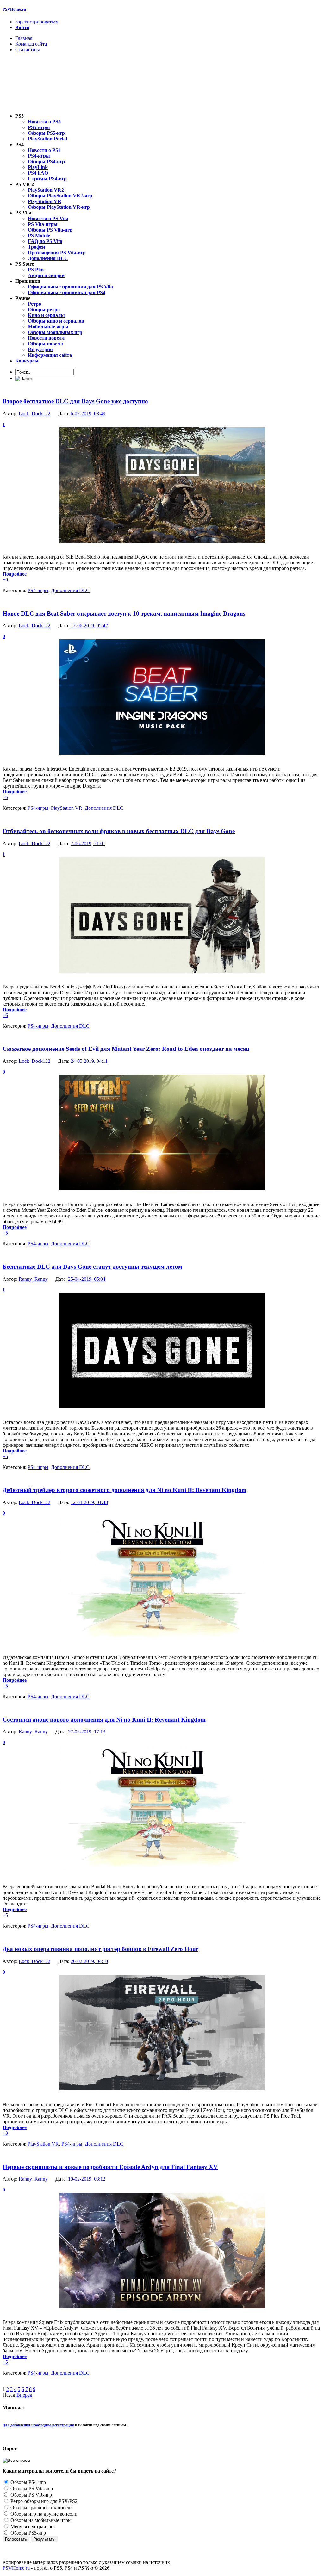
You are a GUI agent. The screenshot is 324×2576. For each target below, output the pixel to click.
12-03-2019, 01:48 (89, 1502)
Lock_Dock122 (34, 414)
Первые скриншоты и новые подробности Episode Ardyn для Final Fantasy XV (110, 2167)
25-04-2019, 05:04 (87, 1279)
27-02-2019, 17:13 (87, 1732)
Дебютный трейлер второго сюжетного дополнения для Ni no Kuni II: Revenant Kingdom (125, 1490)
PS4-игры (38, 590)
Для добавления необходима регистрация (38, 2425)
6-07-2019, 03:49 (88, 414)
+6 (5, 580)
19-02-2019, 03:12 (87, 2179)
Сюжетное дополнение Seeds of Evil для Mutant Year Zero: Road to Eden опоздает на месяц (126, 1049)
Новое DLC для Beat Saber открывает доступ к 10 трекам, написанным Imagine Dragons (124, 613)
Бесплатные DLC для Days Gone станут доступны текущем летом (92, 1267)
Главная (24, 38)
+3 (5, 2133)
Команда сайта (31, 44)
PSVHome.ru (14, 9)
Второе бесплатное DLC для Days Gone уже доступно (75, 401)
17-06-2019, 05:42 (89, 625)
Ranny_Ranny (33, 1279)
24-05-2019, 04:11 (89, 1061)
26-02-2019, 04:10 (89, 1961)
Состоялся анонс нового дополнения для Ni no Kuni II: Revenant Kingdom (104, 1720)
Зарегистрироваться (37, 22)
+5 (5, 797)
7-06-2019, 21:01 (88, 843)
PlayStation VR (67, 808)
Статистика (28, 50)
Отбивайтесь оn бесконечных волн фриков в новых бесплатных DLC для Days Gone (119, 831)
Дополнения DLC (70, 590)
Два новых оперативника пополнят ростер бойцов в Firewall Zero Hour (100, 1949)
